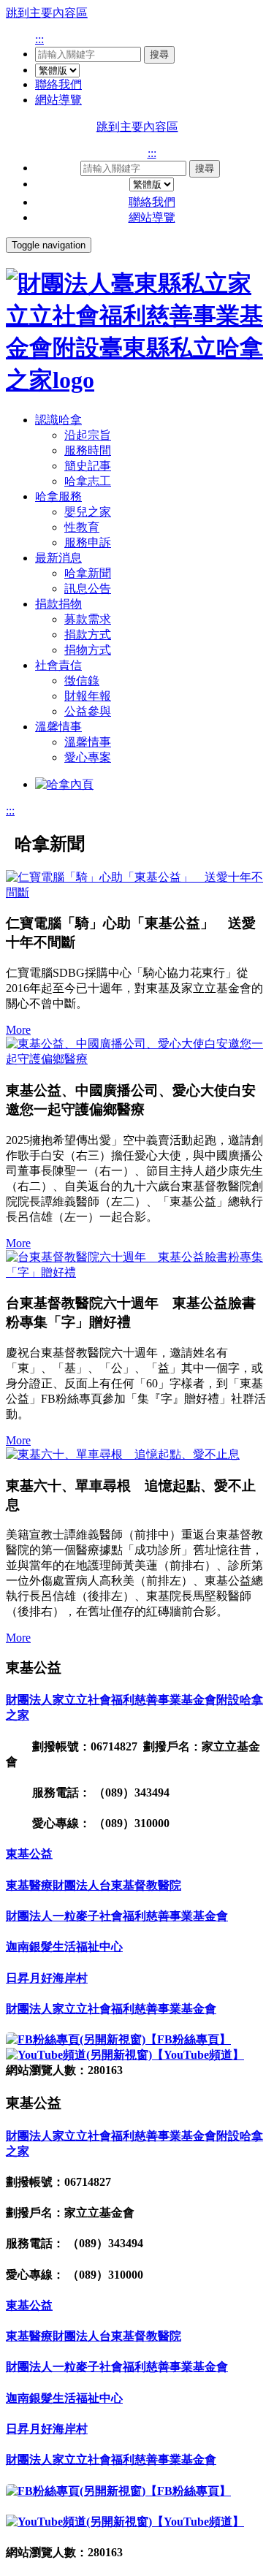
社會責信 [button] (58, 665)
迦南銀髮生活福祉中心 (64, 1947)
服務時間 (88, 450)
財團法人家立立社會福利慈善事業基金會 (111, 2009)
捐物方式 (88, 650)
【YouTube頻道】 (198, 2055)
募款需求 (88, 619)
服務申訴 (88, 542)
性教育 (82, 527)
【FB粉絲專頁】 (188, 2039)
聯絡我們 (58, 84)
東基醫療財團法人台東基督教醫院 (94, 1885)
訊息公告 (88, 588)
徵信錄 (82, 681)
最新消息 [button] (58, 558)
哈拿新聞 (88, 573)
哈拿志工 (88, 481)
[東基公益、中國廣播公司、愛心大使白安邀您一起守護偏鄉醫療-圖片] (137, 1052)
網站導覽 (58, 100)
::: (39, 39)
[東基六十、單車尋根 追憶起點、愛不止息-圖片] (137, 1455)
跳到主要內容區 (47, 13)
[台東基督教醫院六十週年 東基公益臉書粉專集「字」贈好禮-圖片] (137, 1265)
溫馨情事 (88, 742)
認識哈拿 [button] (58, 420)
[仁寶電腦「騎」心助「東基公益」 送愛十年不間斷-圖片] (137, 885)
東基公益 (29, 1854)
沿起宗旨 (88, 435)
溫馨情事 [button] (58, 727)
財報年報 (88, 696)
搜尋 (159, 54)
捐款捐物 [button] (58, 604)
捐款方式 (88, 635)
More (18, 1030)
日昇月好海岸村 (47, 1978)
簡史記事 (88, 466)
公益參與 (88, 711)
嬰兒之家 (88, 512)
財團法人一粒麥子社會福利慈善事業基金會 (117, 1916)
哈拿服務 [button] (58, 496)
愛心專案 (88, 757)
